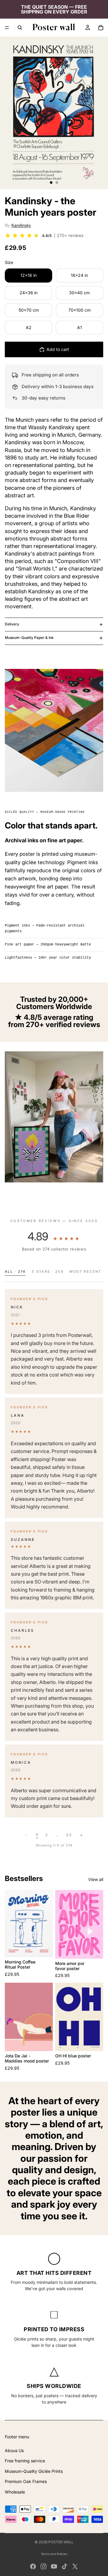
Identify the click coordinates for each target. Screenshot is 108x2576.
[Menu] (7, 28)
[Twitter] (75, 2566)
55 (69, 1835)
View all (96, 1879)
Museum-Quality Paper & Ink (29, 638)
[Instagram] (43, 2566)
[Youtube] (54, 2566)
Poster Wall (61, 2542)
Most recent (85, 1272)
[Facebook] (33, 2566)
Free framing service (25, 2461)
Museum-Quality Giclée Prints (34, 2471)
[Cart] (101, 28)
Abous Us (14, 2450)
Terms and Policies (54, 2554)
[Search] (20, 28)
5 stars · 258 (48, 1272)
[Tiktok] (64, 2566)
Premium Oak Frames (26, 2481)
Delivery (12, 624)
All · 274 (15, 1272)
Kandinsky (21, 225)
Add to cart (58, 349)
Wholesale (15, 2492)
